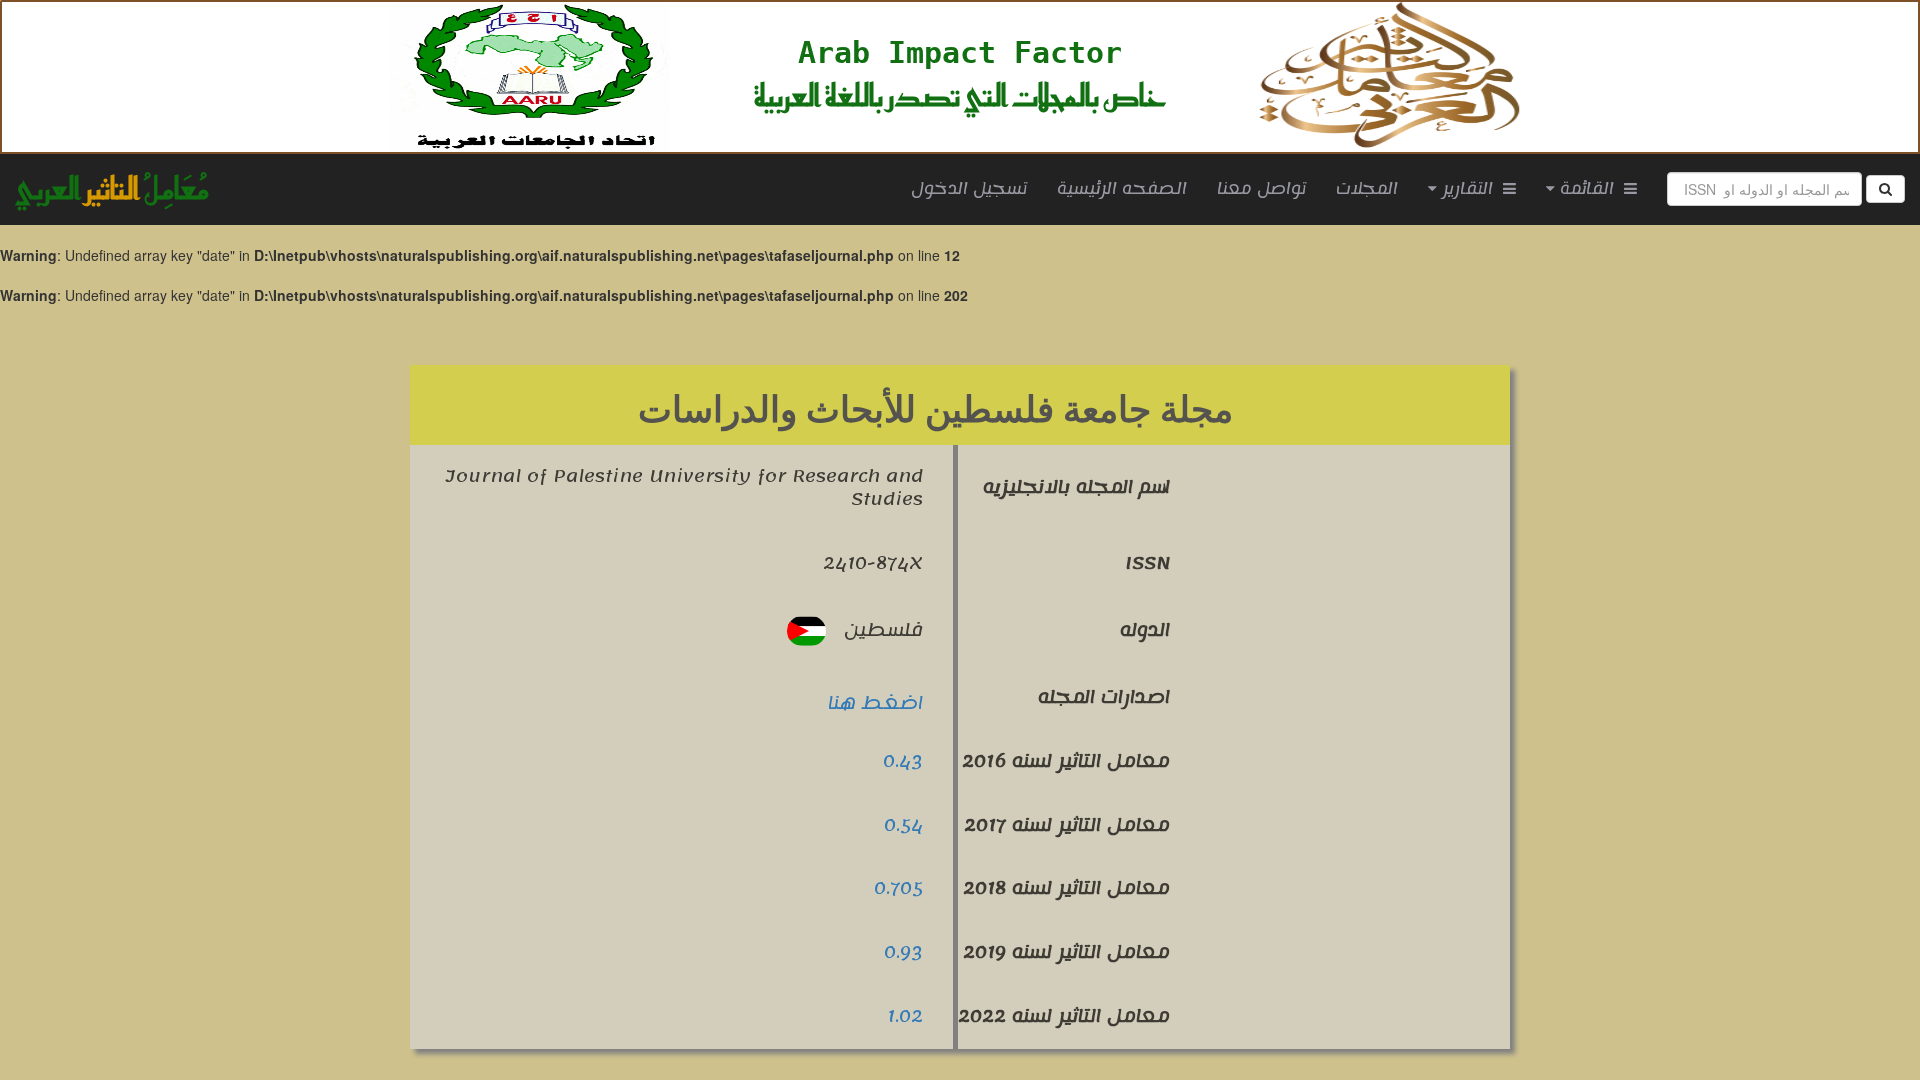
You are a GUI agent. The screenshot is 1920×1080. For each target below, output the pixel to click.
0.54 (903, 825)
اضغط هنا (875, 703)
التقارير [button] (1470, 189)
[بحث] (1885, 189)
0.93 (903, 952)
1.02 (905, 1016)
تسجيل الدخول (969, 189)
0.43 (903, 761)
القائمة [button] (1589, 189)
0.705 (898, 888)
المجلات (1367, 189)
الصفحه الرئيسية (1129, 188)
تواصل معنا (1261, 189)
